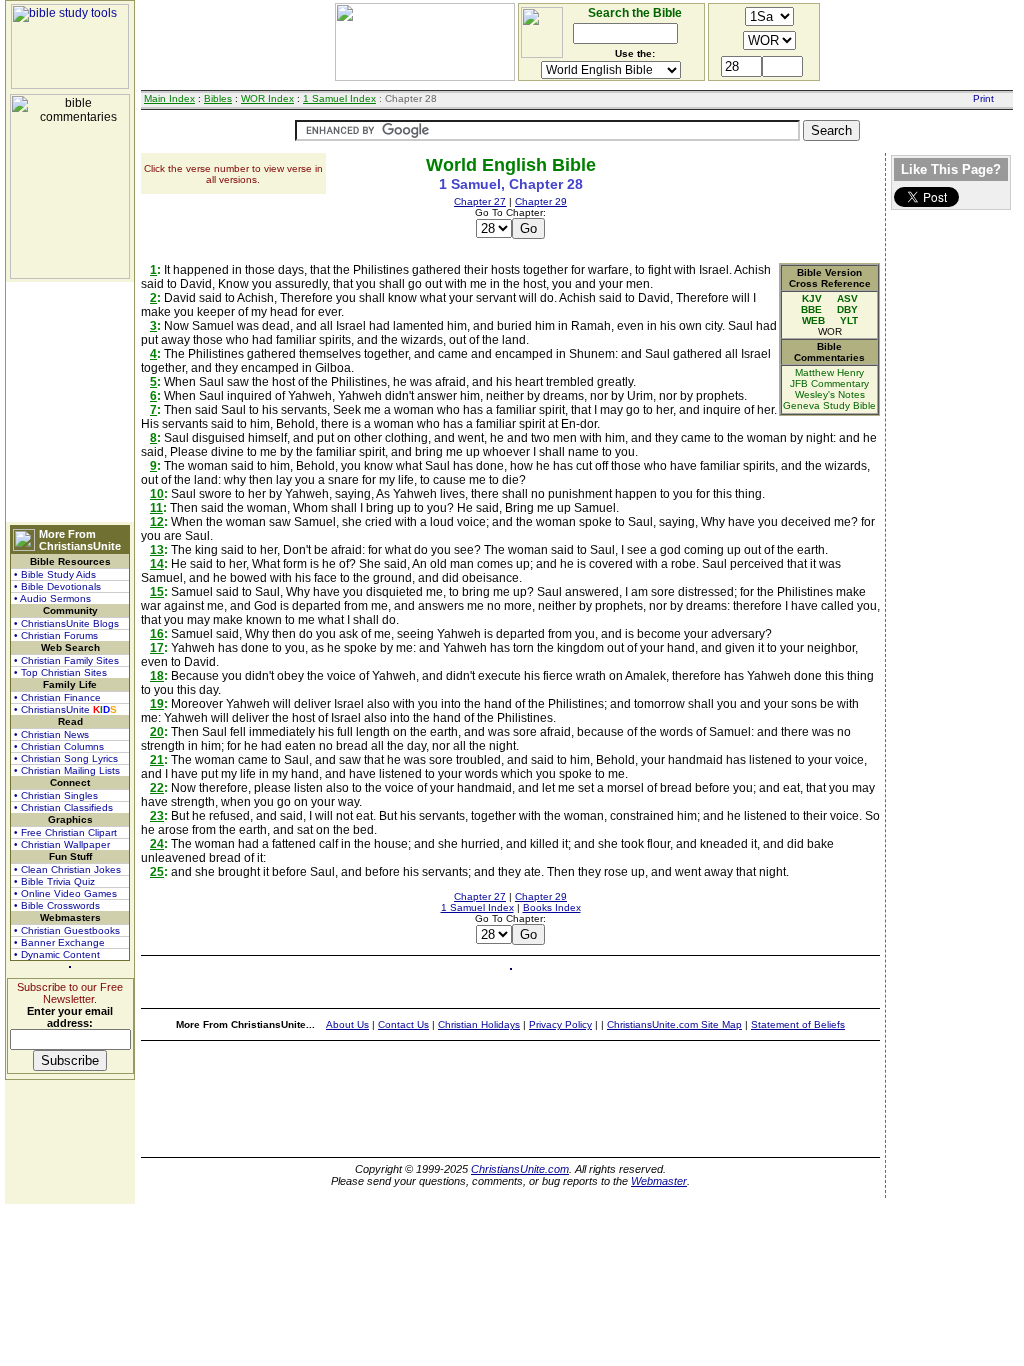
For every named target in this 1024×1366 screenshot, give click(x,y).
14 (157, 564)
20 (157, 732)
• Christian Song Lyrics (66, 758)
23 (157, 816)
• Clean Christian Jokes (67, 869)
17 (157, 648)
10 (157, 494)
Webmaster (659, 1181)
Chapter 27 (480, 201)
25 (157, 872)
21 (157, 760)
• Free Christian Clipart (65, 832)
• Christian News (51, 734)
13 (157, 550)
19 (157, 704)
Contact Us (403, 1024)
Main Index (169, 98)
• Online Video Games (65, 893)
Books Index (552, 907)
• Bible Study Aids (55, 574)
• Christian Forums (56, 635)
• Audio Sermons (52, 598)
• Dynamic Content (57, 954)
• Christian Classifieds (63, 807)
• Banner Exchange (59, 942)
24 (157, 844)
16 (157, 634)
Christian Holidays (479, 1024)
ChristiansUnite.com (520, 1169)
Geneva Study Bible (829, 405)
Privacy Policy (560, 1024)
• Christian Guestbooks (67, 930)
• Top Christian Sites (60, 672)
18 (157, 676)
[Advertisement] (70, 402)
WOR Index (267, 98)
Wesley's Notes (830, 394)
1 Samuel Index (339, 98)
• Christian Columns (59, 746)
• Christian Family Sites (66, 660)
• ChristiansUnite (65, 709)
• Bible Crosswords (57, 905)
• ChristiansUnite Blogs (66, 623)
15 (157, 592)
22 (157, 788)
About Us (347, 1024)
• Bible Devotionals (57, 586)
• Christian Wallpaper (62, 844)
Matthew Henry (829, 372)
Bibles (218, 98)
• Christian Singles (56, 795)
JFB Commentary (829, 383)
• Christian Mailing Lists (67, 770)
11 (156, 508)
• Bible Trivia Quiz (54, 881)
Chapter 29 (541, 201)
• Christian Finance (57, 697)
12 (157, 522)
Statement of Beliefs (798, 1024)
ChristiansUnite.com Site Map (674, 1024)
